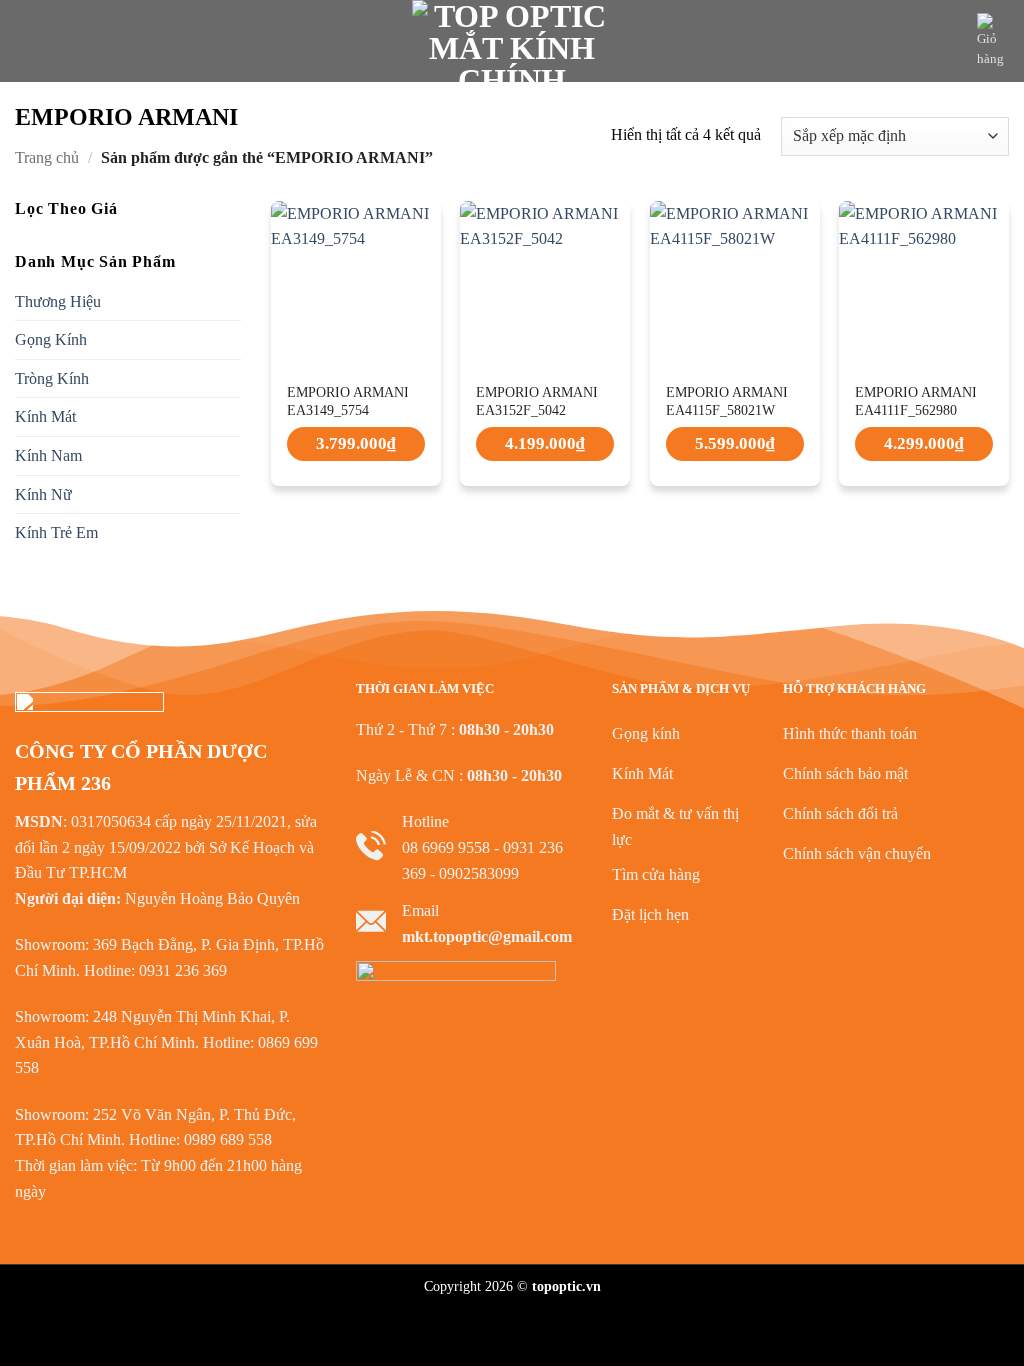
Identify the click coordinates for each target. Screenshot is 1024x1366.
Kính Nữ (43, 493)
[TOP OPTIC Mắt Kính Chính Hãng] (512, 41)
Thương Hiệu (58, 300)
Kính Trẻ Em (56, 532)
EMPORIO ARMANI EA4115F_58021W (727, 401)
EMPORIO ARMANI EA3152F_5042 (537, 401)
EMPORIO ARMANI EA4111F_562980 (916, 401)
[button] (27, 40)
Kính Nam (48, 455)
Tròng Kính (52, 378)
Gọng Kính (51, 339)
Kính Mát (45, 416)
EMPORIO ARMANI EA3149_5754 (348, 401)
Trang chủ (47, 157)
